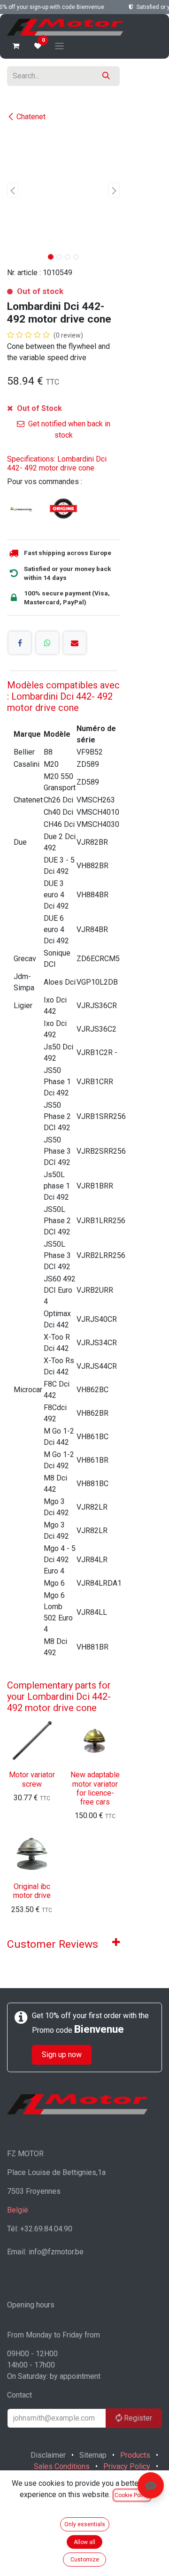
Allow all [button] (84, 2542)
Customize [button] (85, 2560)
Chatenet (31, 117)
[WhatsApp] (47, 643)
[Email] (75, 643)
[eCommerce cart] (16, 46)
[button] (13, 190)
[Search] (106, 76)
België (18, 2210)
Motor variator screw (32, 1779)
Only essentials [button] (85, 2524)
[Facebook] (20, 643)
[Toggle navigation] (59, 46)
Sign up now (62, 2055)
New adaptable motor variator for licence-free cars (95, 1788)
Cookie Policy (132, 2495)
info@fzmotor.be (56, 2252)
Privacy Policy (127, 2466)
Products (135, 2455)
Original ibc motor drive (32, 1891)
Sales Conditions (62, 2466)
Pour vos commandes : (45, 482)
